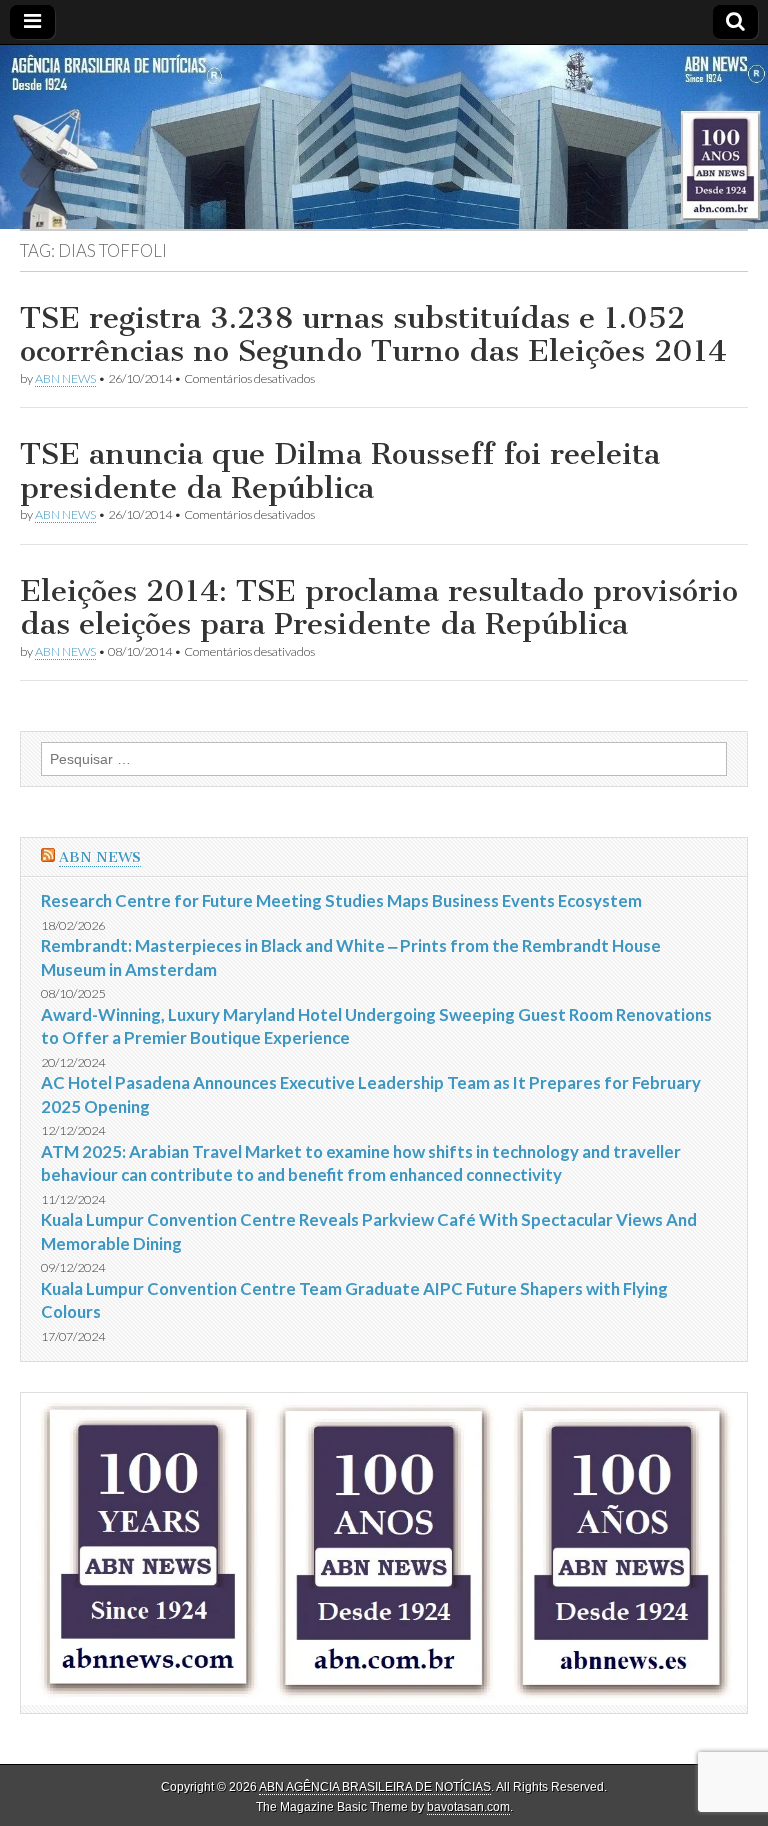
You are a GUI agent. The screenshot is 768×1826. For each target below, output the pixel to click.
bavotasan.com (468, 1807)
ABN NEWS (65, 378)
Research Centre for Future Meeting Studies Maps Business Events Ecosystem (341, 900)
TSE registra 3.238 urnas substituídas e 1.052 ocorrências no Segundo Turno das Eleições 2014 (373, 335)
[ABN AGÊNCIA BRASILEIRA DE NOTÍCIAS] (384, 137)
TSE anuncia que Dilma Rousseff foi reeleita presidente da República (340, 471)
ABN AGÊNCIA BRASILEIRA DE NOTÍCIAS (375, 1787)
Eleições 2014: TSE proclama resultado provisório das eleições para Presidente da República (379, 608)
